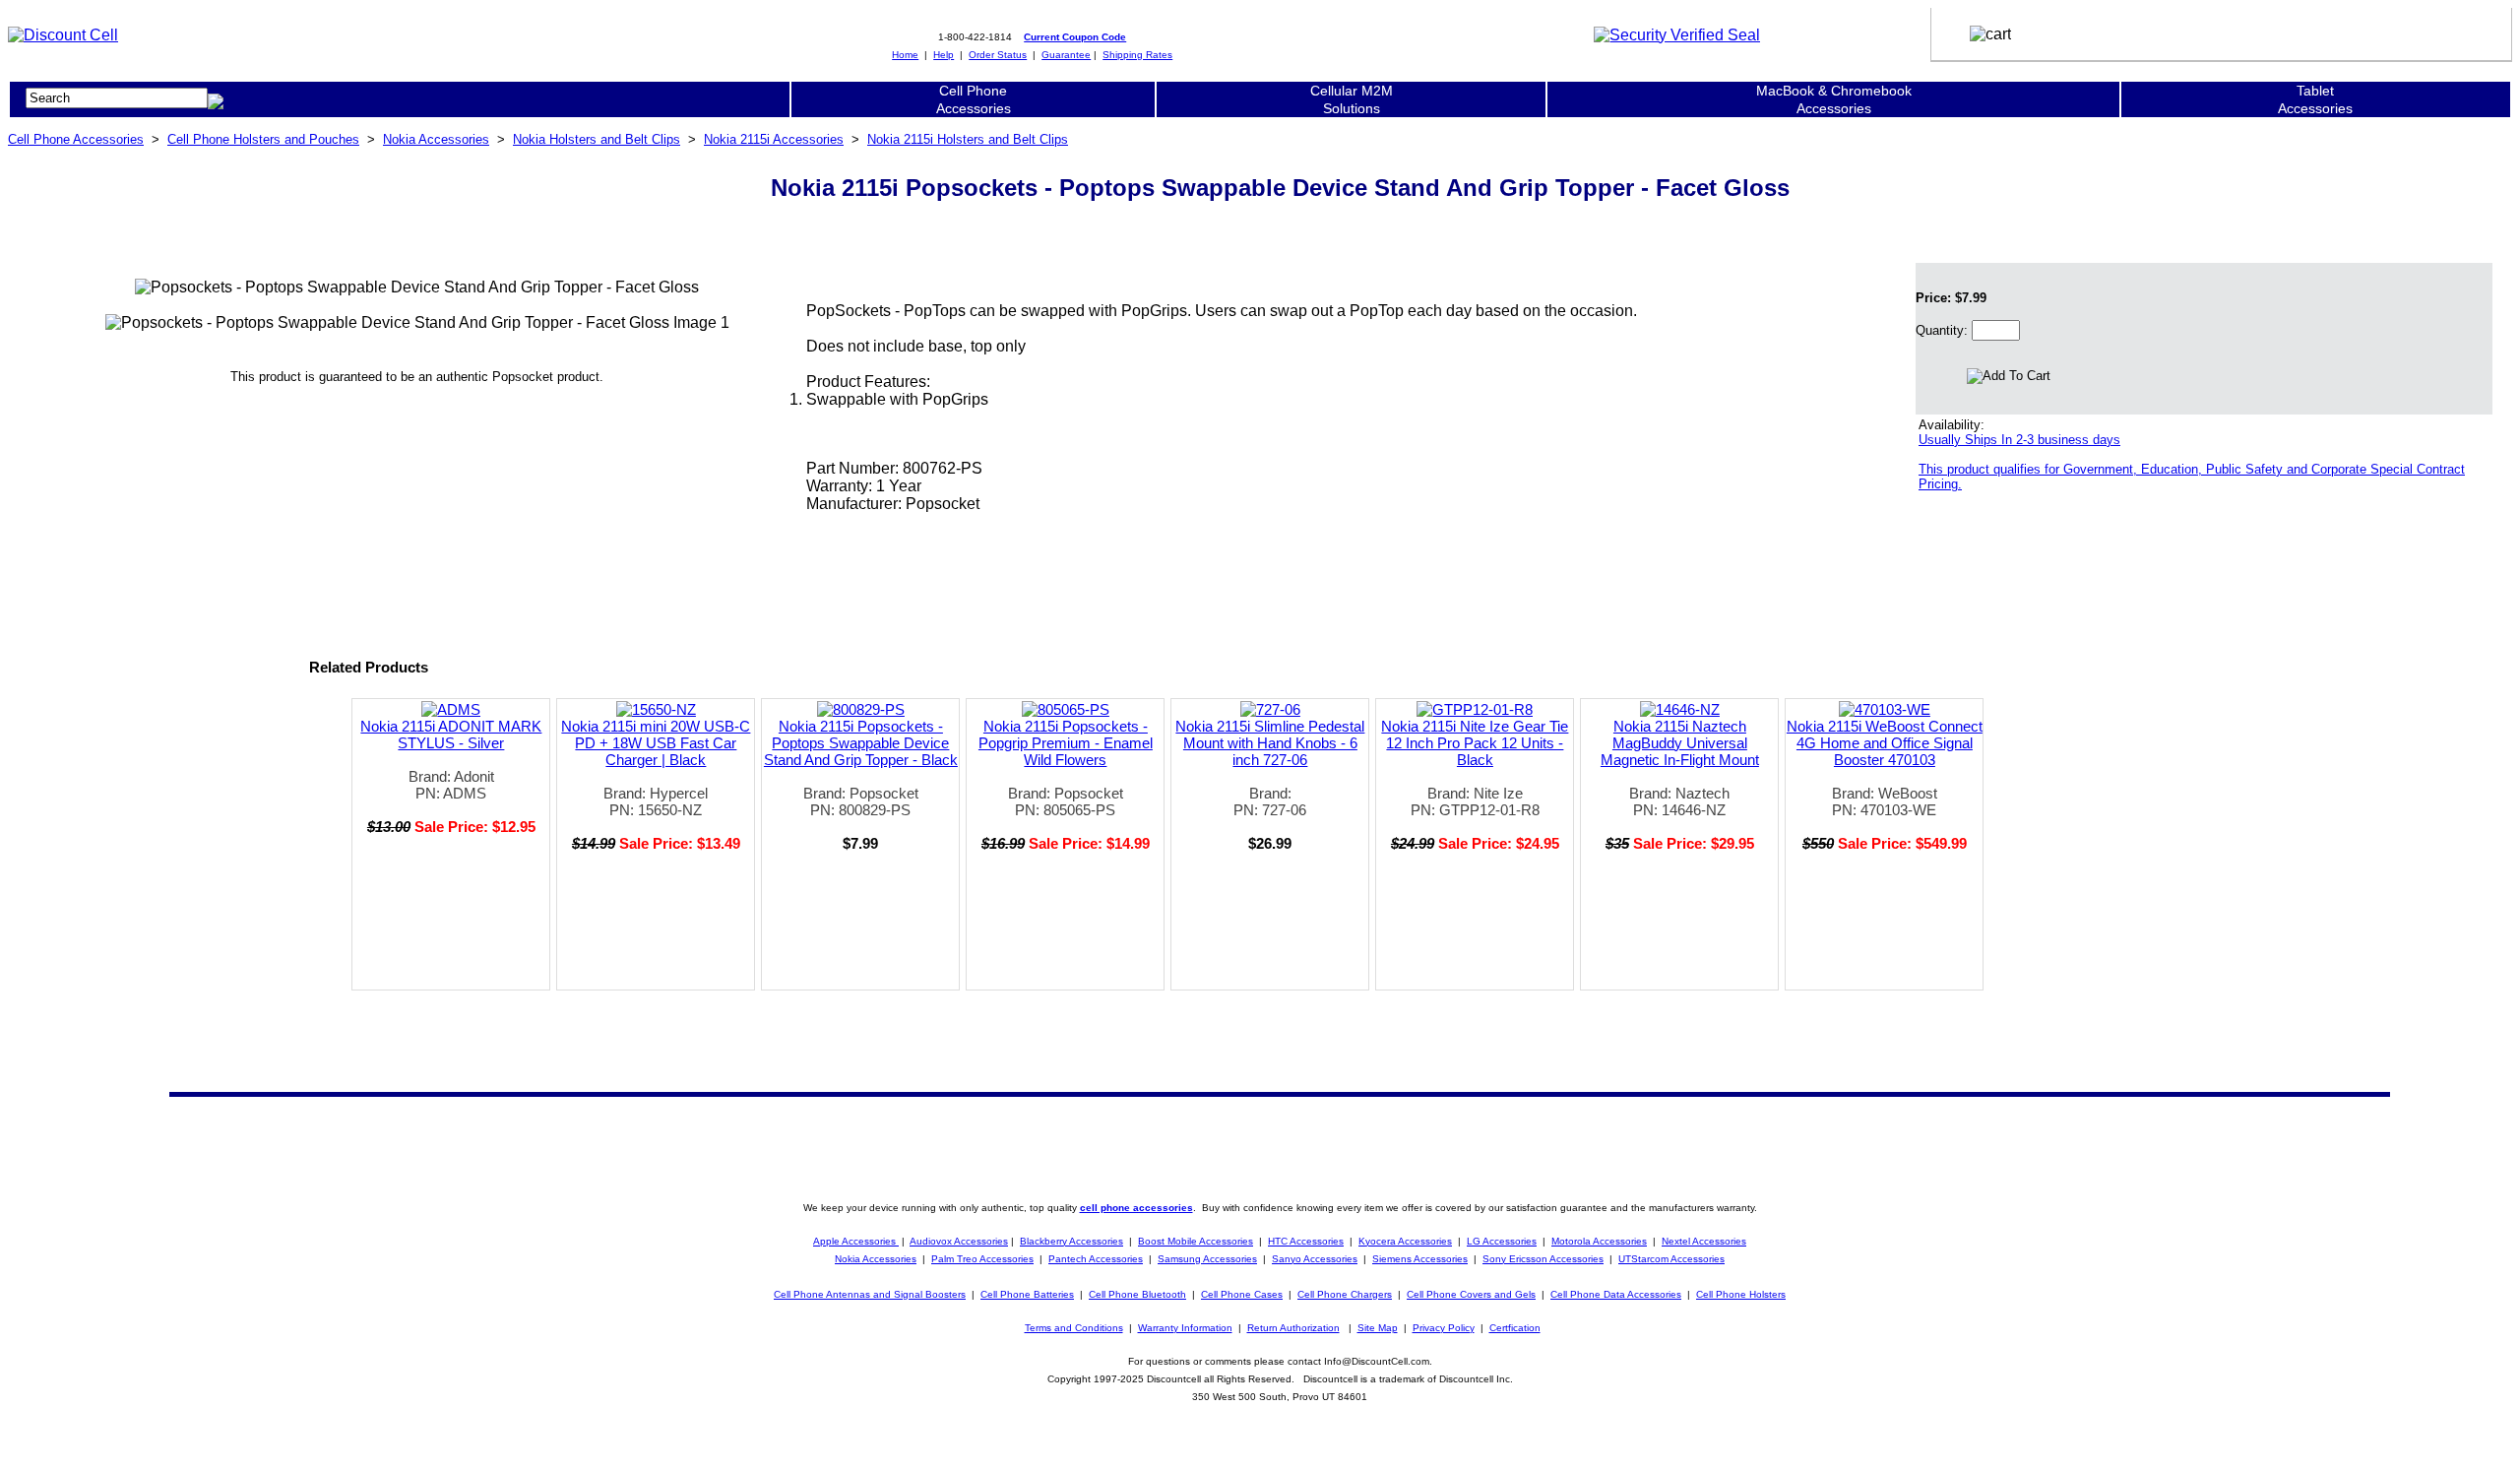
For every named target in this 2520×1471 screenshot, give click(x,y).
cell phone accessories (1136, 1208)
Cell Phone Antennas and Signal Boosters (870, 1294)
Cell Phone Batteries (1027, 1294)
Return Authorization (1293, 1328)
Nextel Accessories (1704, 1241)
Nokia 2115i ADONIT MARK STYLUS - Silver (451, 735)
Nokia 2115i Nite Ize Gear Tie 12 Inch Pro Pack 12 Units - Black (1475, 743)
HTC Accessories (1306, 1241)
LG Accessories (1502, 1241)
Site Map (1378, 1328)
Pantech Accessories (1096, 1259)
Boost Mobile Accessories (1196, 1241)
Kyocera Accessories (1405, 1241)
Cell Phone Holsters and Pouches (263, 139)
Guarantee (1066, 55)
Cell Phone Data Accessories (1616, 1294)
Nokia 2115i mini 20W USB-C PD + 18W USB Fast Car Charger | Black (656, 743)
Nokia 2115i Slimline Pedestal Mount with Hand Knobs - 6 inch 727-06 (1270, 743)
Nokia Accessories (436, 139)
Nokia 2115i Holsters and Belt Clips (968, 139)
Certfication (1515, 1328)
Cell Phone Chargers (1345, 1294)
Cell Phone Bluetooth (1137, 1294)
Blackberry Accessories (1071, 1241)
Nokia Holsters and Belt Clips (597, 139)
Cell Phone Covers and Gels (1471, 1294)
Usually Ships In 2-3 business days (2019, 440)
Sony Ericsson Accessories (1543, 1259)
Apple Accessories (856, 1241)
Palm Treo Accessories (982, 1259)
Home (905, 55)
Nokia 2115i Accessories (774, 139)
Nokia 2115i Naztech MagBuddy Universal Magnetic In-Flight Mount (1680, 743)
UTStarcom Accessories (1671, 1259)
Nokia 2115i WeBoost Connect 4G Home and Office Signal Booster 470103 (1885, 743)
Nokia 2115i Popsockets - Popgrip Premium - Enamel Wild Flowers (1066, 743)
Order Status (998, 55)
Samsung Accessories (1207, 1259)
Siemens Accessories (1420, 1259)
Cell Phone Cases (1242, 1294)
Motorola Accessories (1599, 1241)
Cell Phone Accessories (76, 139)
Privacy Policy (1444, 1328)
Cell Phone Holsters (1741, 1294)
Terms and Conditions (1074, 1328)
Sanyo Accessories (1315, 1259)
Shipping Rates (1137, 55)
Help (944, 55)
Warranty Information (1185, 1328)
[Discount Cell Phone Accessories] (63, 35)
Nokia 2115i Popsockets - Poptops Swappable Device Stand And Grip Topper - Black (861, 743)
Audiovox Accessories (959, 1241)
